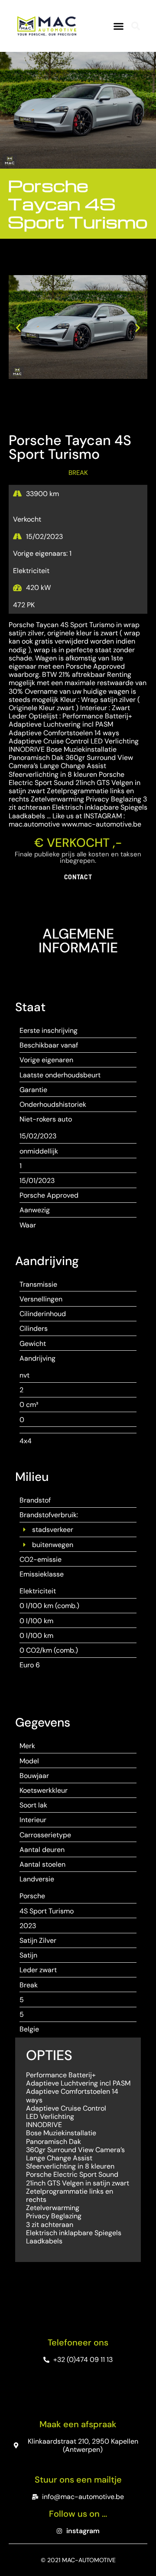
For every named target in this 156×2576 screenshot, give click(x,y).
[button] (119, 26)
